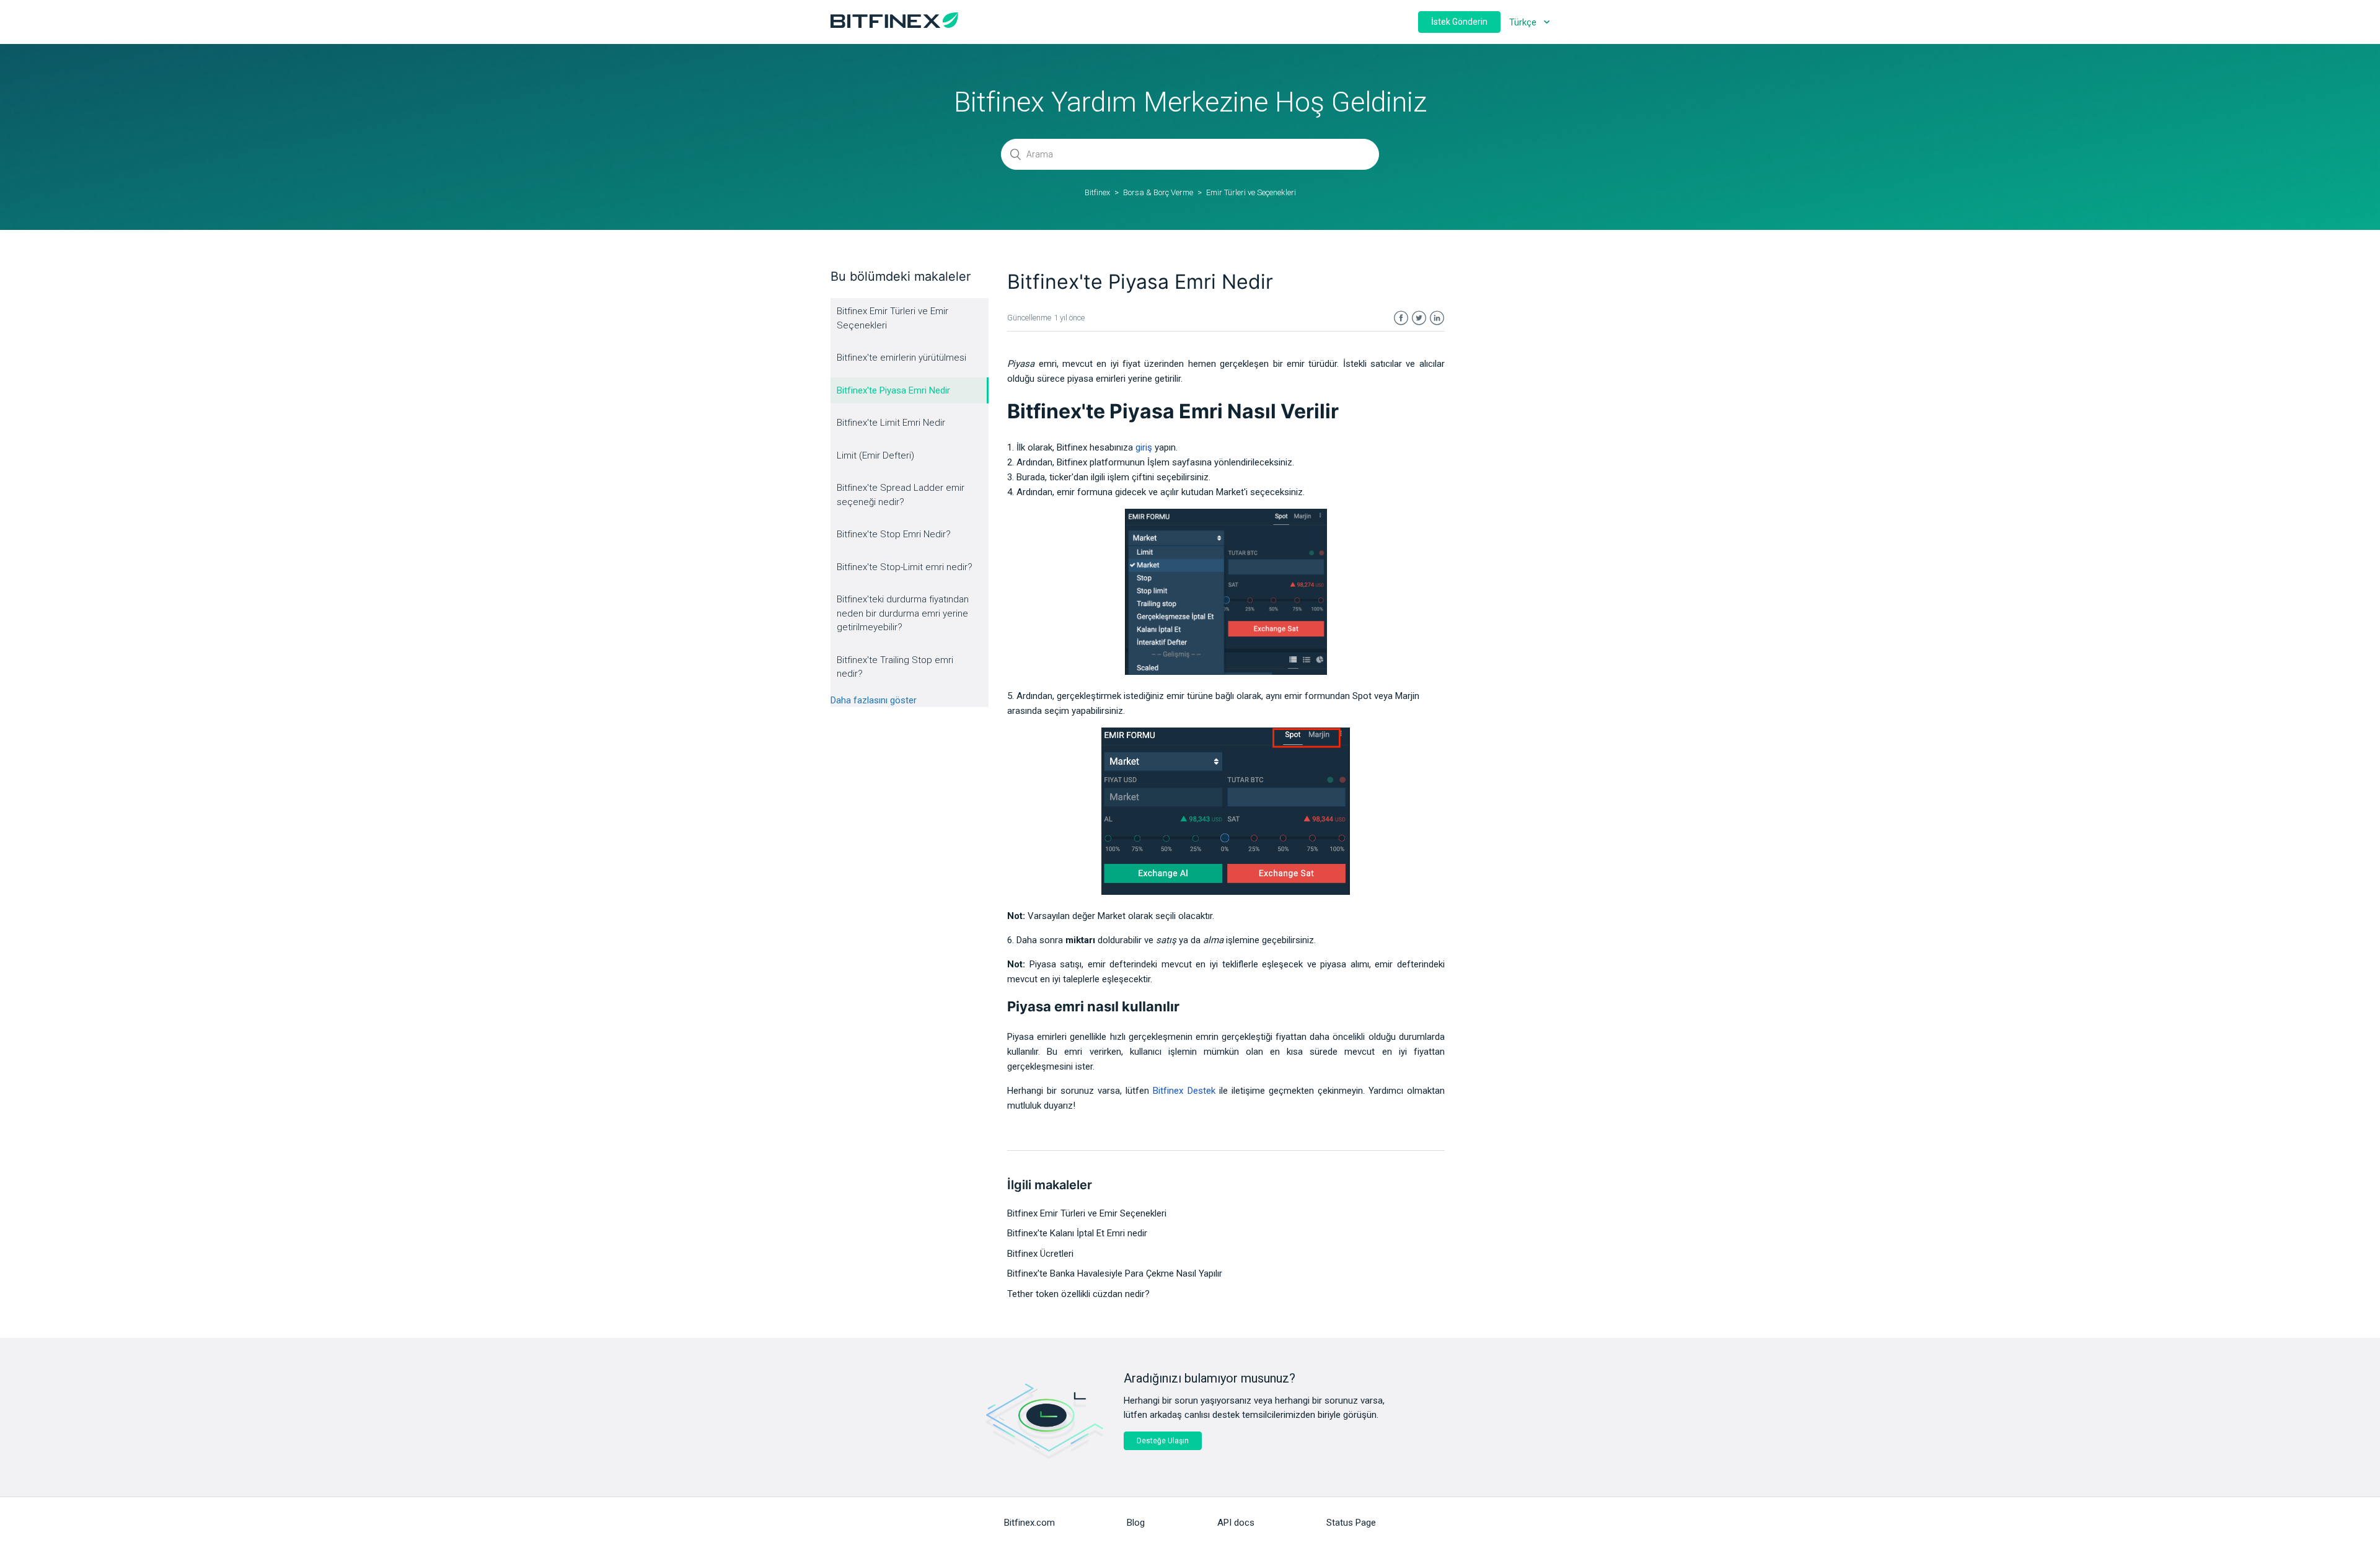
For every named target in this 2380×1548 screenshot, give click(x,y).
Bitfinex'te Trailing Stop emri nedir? (895, 667)
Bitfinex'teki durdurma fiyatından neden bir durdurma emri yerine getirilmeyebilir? (903, 613)
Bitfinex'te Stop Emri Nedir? (894, 534)
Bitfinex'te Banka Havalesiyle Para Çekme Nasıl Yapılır (1115, 1273)
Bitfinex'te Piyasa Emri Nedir (893, 390)
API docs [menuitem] (1236, 1523)
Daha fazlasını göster (874, 700)
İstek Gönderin (1459, 22)
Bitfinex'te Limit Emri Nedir (891, 423)
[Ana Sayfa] (894, 25)
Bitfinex (1097, 192)
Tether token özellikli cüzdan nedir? (1078, 1294)
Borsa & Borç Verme (1158, 192)
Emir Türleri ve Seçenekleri (1251, 192)
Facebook (1401, 318)
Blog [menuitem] (1136, 1523)
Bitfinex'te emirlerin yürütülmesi (901, 358)
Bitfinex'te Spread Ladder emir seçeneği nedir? (901, 495)
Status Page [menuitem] (1351, 1523)
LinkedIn (1437, 318)
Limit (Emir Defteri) (875, 455)
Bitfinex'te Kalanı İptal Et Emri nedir (1077, 1233)
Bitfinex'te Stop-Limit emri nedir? (905, 567)
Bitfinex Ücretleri (1040, 1254)
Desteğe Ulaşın (1163, 1441)
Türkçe (1524, 22)
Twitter (1419, 318)
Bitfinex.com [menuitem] (1029, 1523)
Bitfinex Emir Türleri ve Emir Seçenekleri (892, 318)
